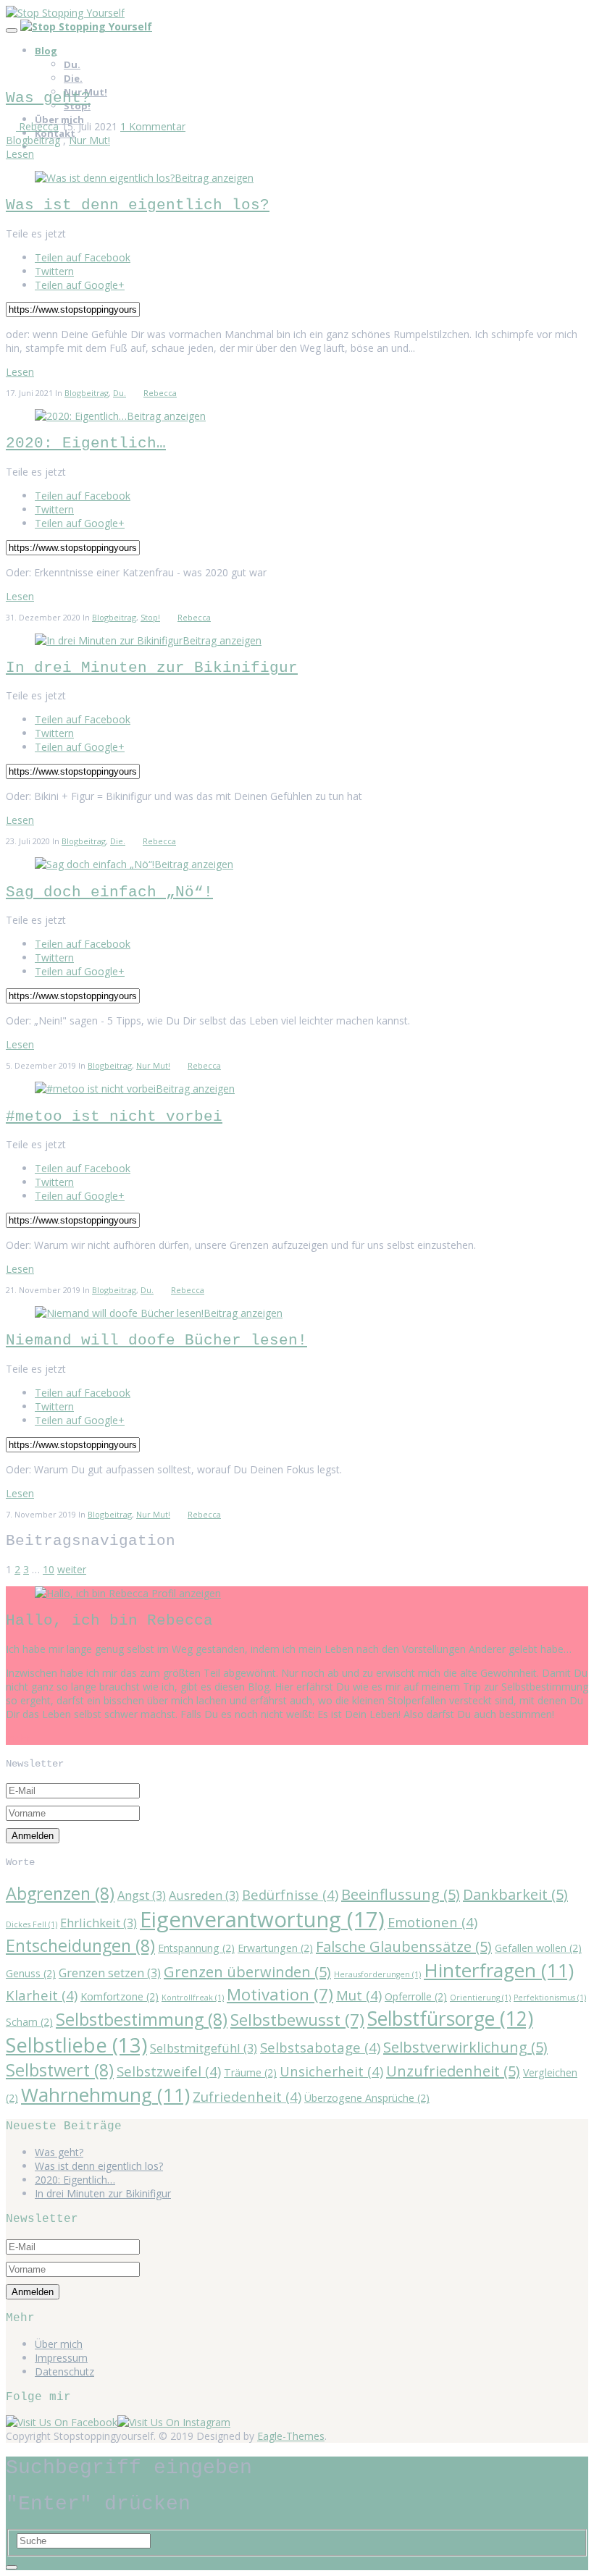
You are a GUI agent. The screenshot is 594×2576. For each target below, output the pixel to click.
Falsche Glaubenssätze (404, 1946)
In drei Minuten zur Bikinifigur (152, 668)
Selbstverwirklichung (465, 2047)
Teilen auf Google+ (80, 285)
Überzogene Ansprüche (367, 2098)
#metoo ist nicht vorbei (114, 1117)
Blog (46, 51)
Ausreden (204, 1895)
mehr (18, 1738)
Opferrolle (416, 1996)
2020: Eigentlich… (86, 443)
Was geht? (48, 98)
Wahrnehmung (105, 2095)
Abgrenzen (60, 1893)
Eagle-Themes (291, 2436)
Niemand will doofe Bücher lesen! (156, 1340)
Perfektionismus (550, 1998)
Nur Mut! (89, 140)
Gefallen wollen (538, 1948)
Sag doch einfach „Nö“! (109, 892)
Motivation (280, 1994)
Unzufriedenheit (453, 2071)
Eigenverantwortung (262, 1919)
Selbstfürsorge (450, 2019)
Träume (250, 2072)
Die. (73, 78)
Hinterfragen (499, 1970)
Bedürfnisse (290, 1894)
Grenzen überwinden (247, 1972)
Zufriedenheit (247, 2096)
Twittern (54, 271)
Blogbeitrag (33, 140)
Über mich (59, 2344)
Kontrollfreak (193, 1998)
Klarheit (42, 1995)
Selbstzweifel (169, 2071)
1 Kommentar (153, 126)
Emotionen (432, 1922)
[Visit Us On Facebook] (62, 2422)
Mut (359, 1995)
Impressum (61, 2358)
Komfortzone (120, 1996)
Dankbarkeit (515, 1894)
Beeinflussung (401, 1894)
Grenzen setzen (110, 1973)
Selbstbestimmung (142, 2019)
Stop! (150, 617)
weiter (72, 1569)
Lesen (20, 154)
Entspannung (196, 1948)
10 (49, 1569)
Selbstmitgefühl (204, 2048)
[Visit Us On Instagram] (174, 2422)
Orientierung (480, 1998)
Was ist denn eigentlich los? (138, 205)
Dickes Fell (32, 1924)
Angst (142, 1895)
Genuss (31, 1973)
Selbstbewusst (297, 2020)
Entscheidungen (80, 1945)
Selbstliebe (76, 2045)
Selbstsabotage (320, 2047)
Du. (72, 64)
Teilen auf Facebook (83, 257)
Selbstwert (60, 2070)
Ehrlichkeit (99, 1923)
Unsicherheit (331, 2071)
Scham (29, 2022)
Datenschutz (64, 2371)
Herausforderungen (377, 1974)
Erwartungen (275, 1948)
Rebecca (37, 126)
